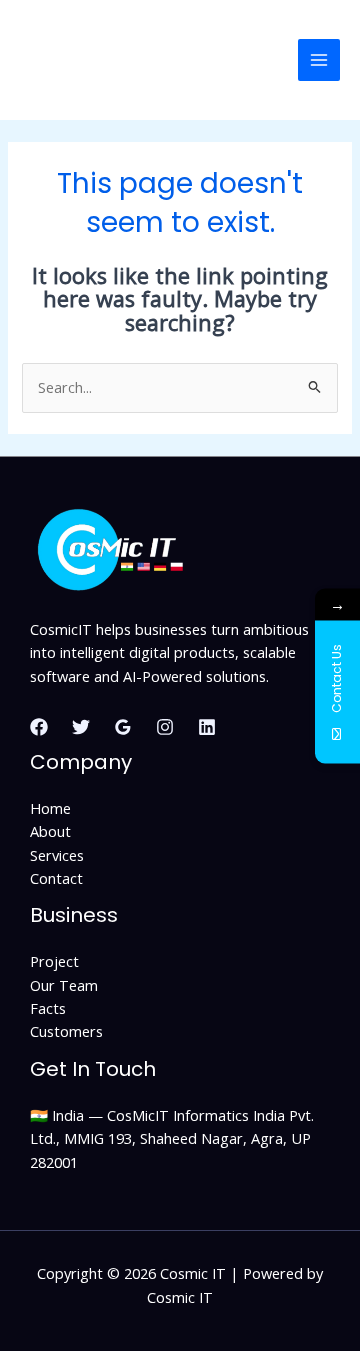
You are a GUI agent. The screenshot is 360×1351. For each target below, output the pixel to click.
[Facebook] (39, 727)
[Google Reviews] (123, 727)
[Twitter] (81, 727)
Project (54, 961)
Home (50, 808)
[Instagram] (165, 727)
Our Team (64, 985)
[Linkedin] (207, 727)
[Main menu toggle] (319, 60)
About (50, 831)
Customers (66, 1031)
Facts (48, 1008)
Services (57, 855)
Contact (56, 878)
